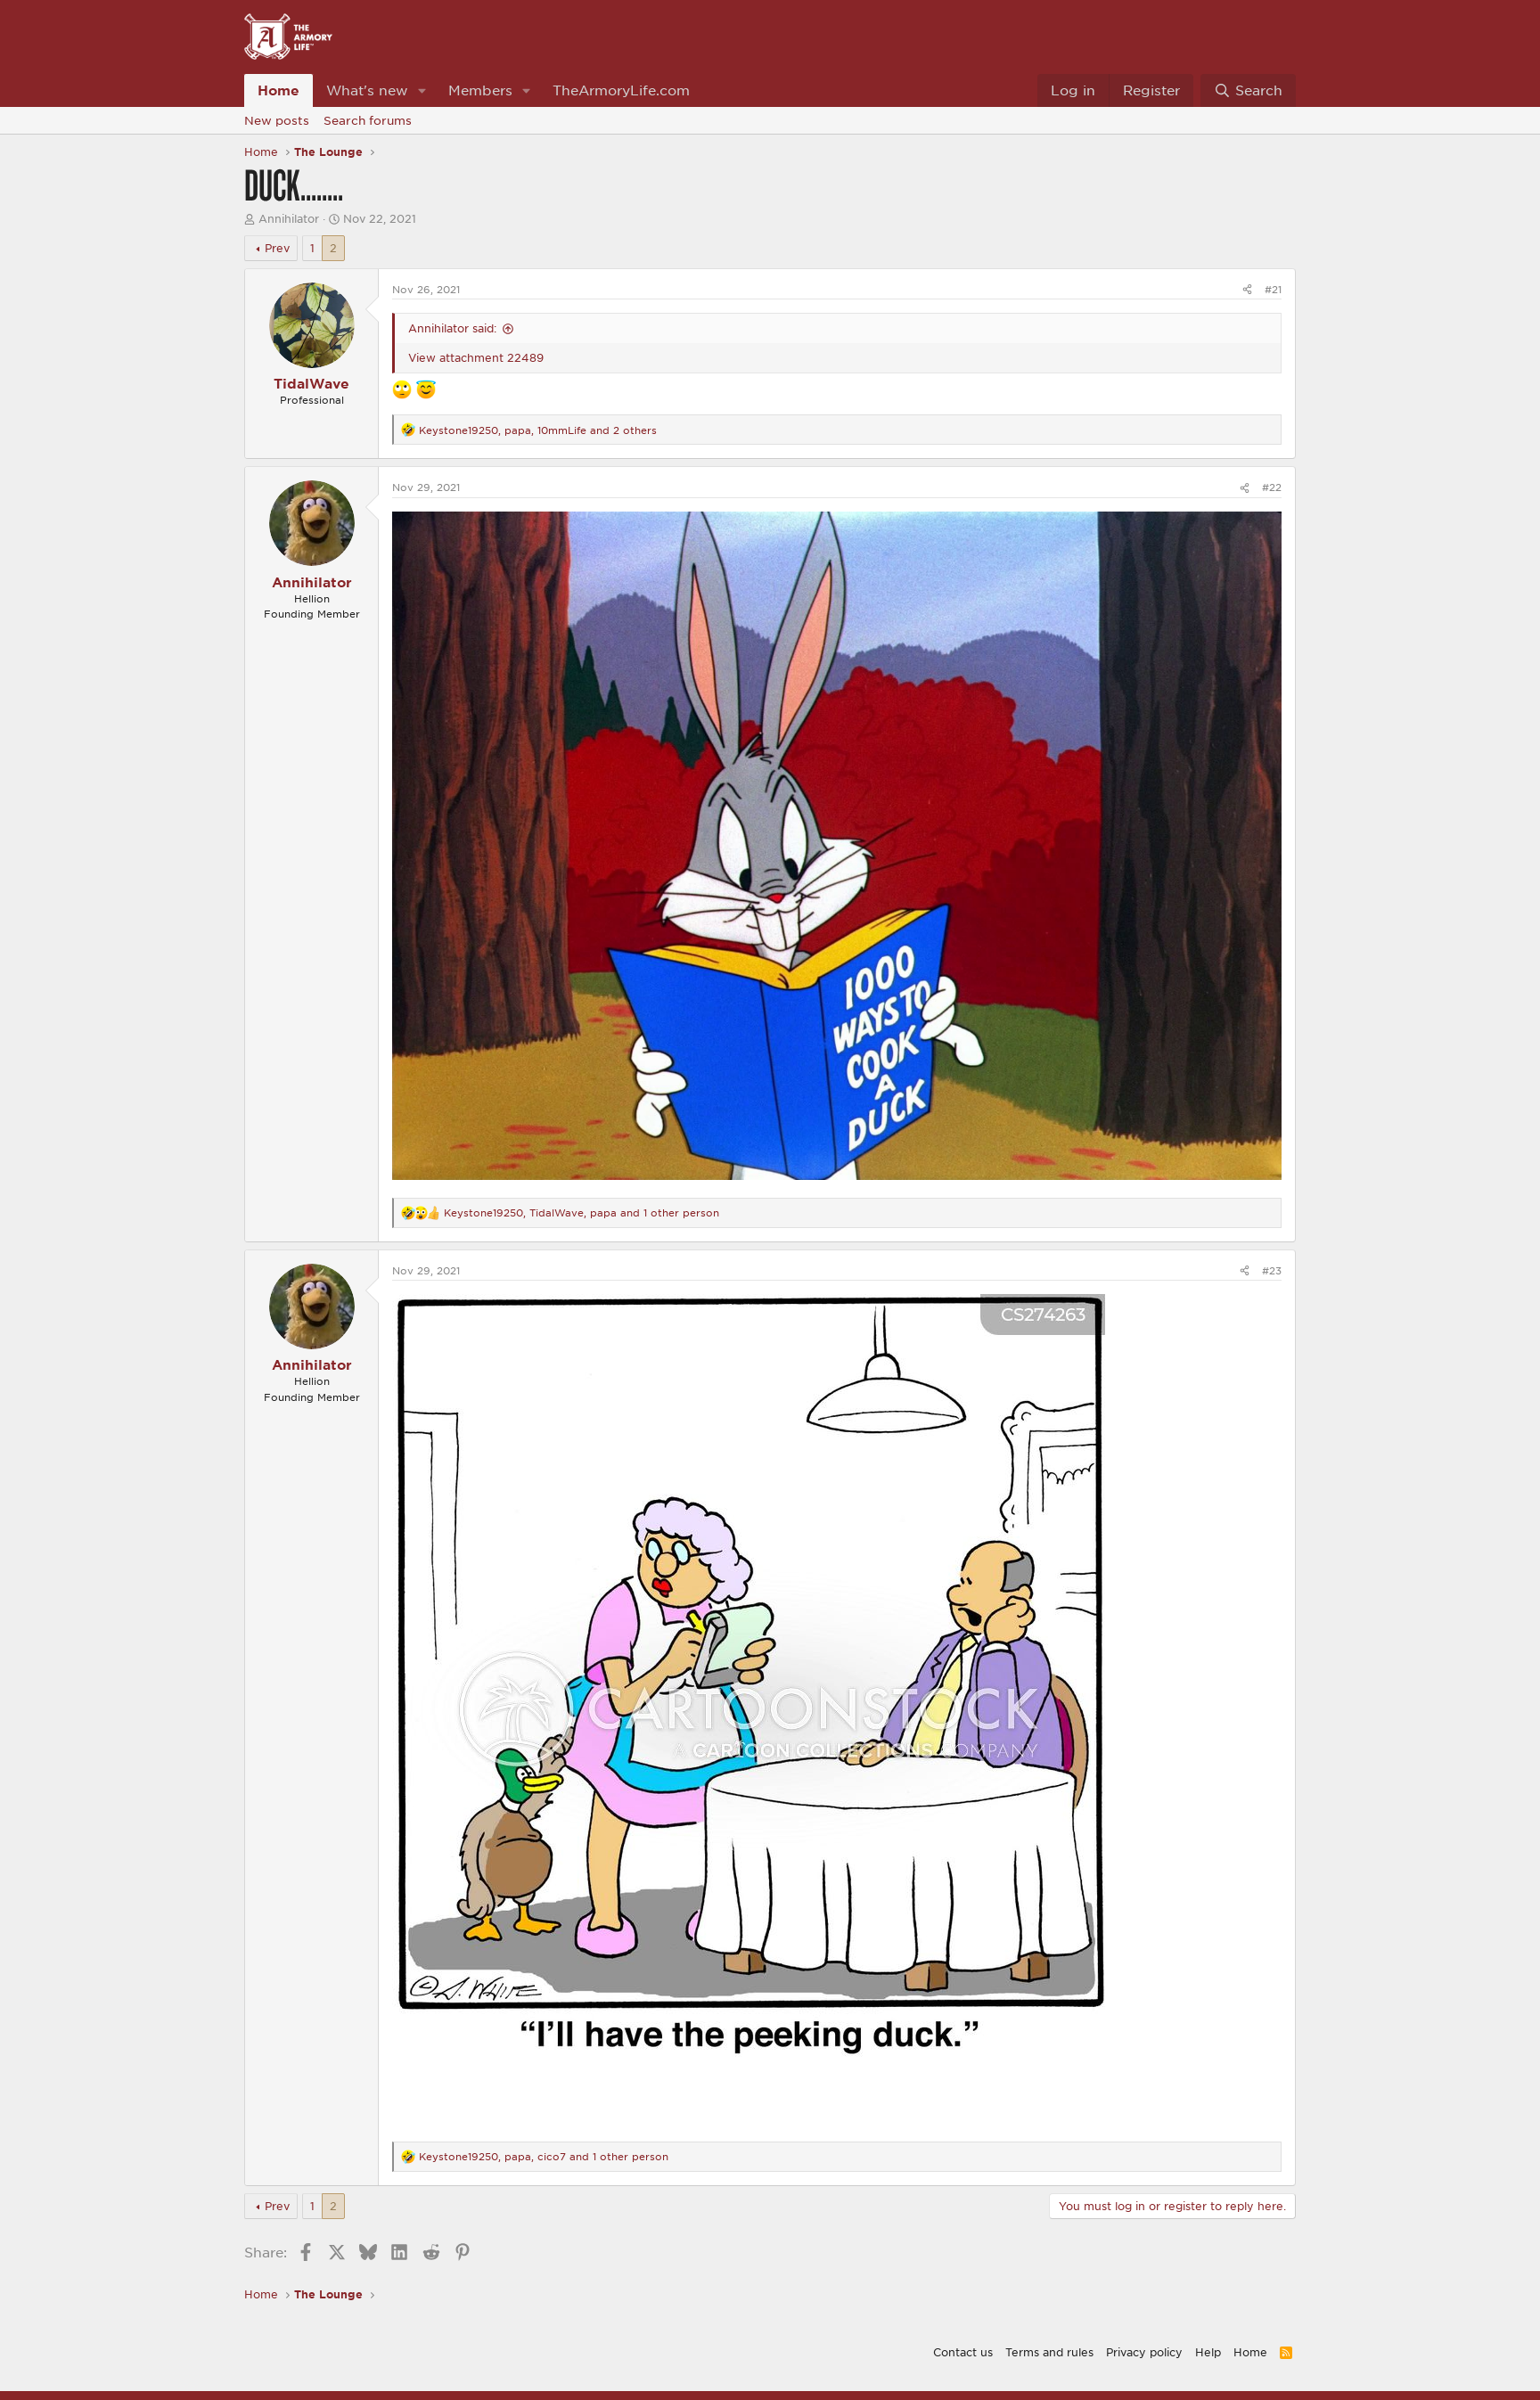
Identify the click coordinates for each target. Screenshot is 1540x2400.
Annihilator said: (452, 328)
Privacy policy (1144, 2352)
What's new (367, 90)
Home (279, 90)
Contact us (963, 2352)
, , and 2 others (538, 430)
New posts (277, 120)
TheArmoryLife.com (621, 90)
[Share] (1247, 289)
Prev (277, 248)
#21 (1273, 289)
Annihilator (289, 218)
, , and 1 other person (582, 1212)
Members (480, 90)
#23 (1272, 1270)
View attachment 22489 (476, 357)
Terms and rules (1049, 2352)
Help (1208, 2352)
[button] (422, 90)
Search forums (368, 120)
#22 (1272, 487)
